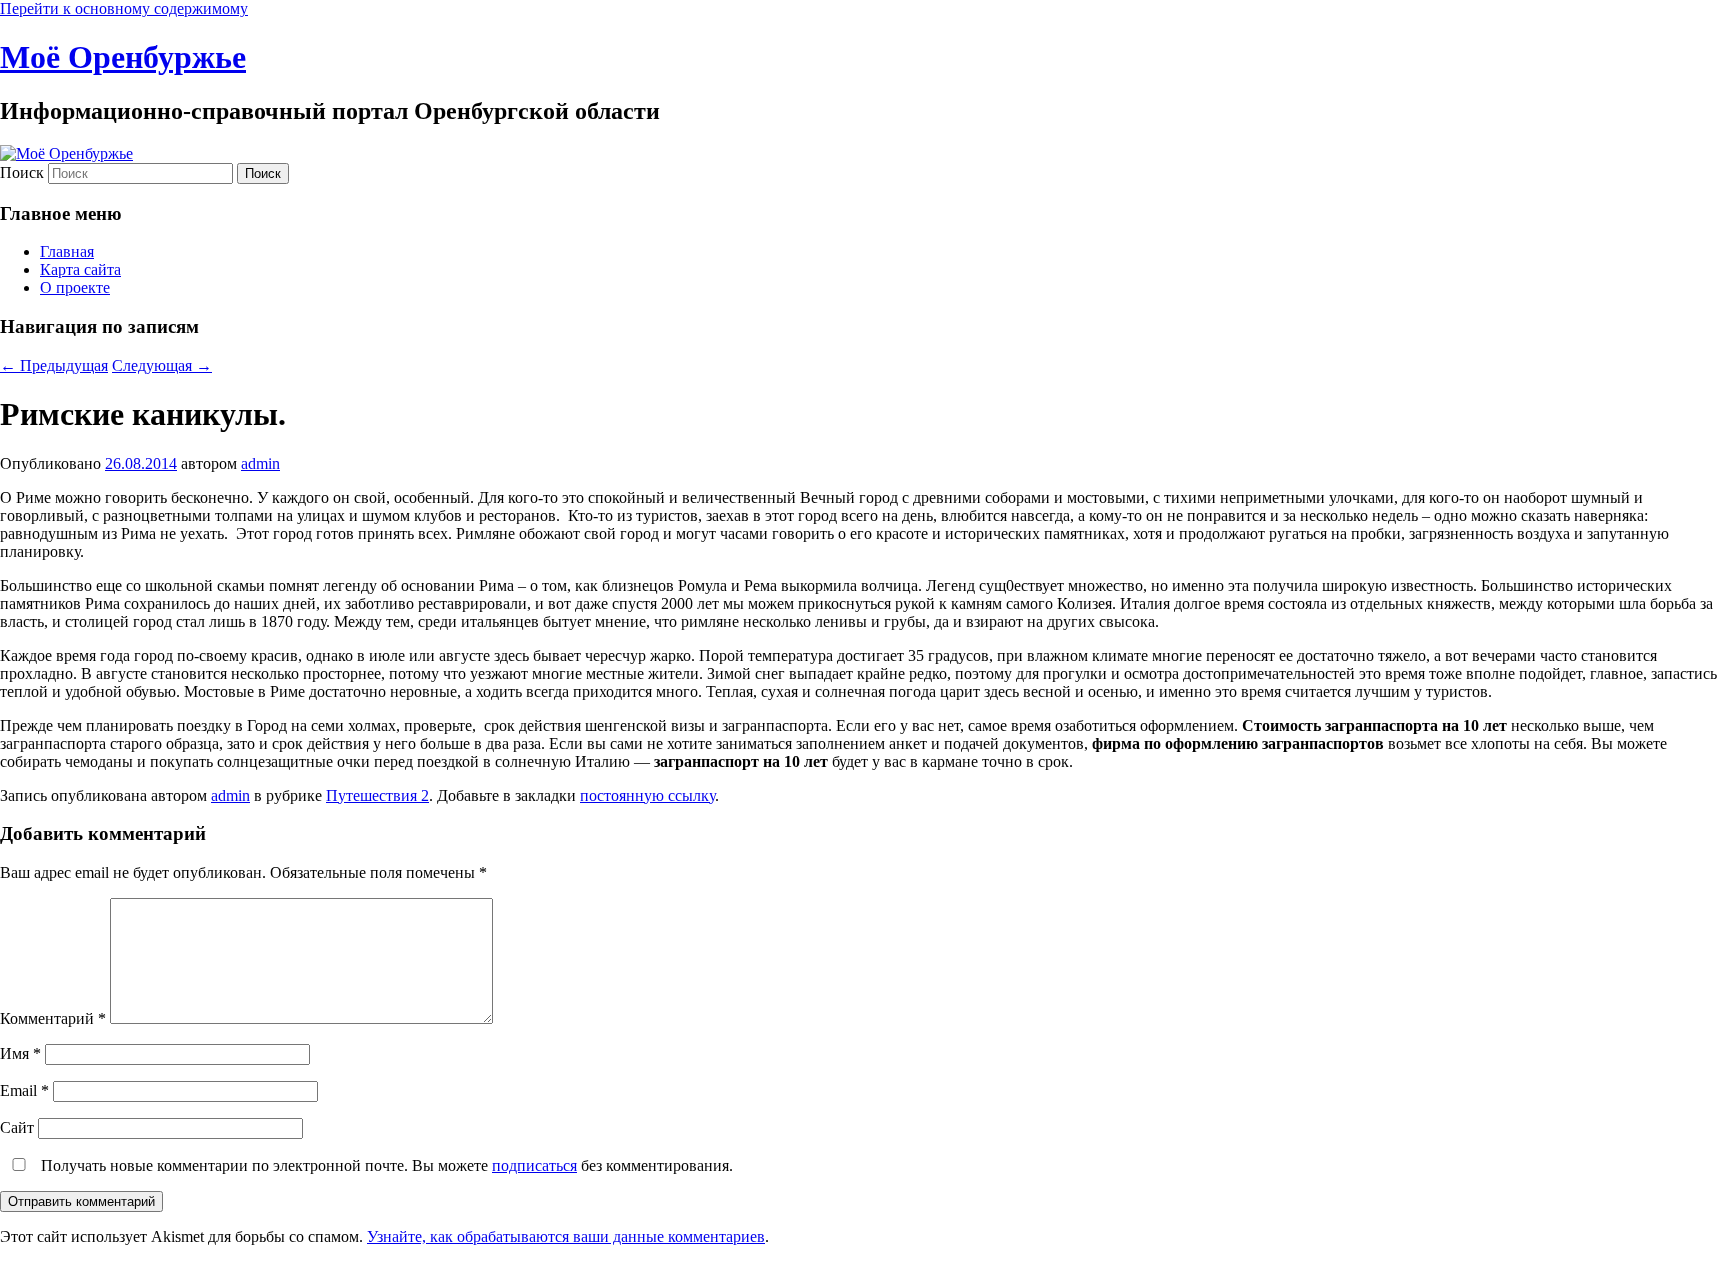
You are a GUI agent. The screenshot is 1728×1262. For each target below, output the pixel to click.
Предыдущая (54, 365)
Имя (20, 1053)
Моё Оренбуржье (123, 57)
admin (260, 463)
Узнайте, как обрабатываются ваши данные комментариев (566, 1236)
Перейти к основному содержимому (124, 8)
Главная (67, 251)
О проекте (75, 287)
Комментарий (53, 1018)
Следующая (162, 365)
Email (24, 1090)
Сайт (17, 1127)
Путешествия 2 (377, 795)
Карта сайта (80, 269)
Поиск (22, 172)
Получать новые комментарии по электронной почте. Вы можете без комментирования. (385, 1165)
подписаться (534, 1165)
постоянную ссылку (647, 795)
